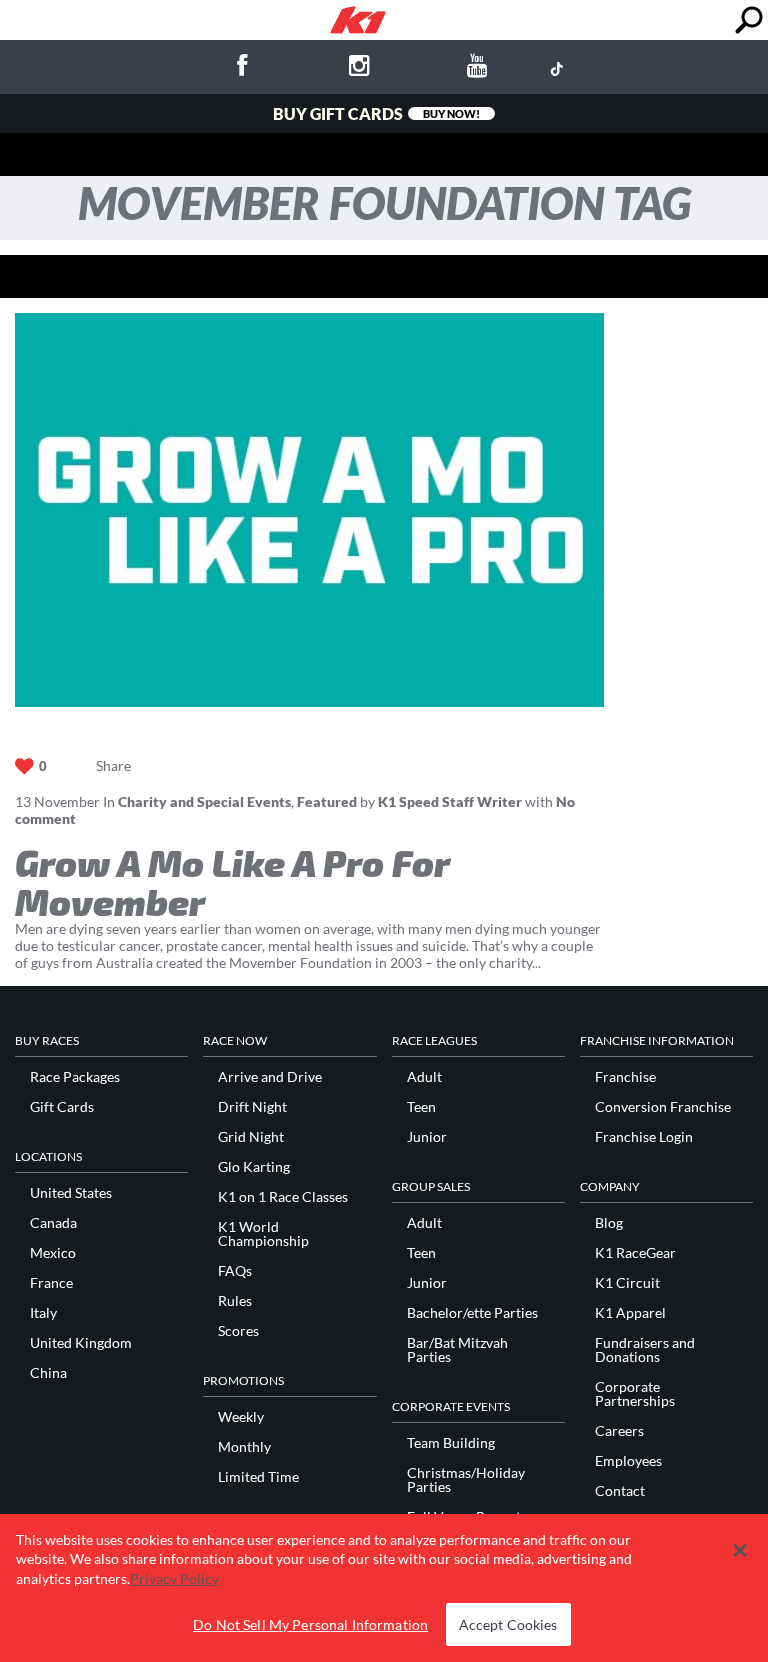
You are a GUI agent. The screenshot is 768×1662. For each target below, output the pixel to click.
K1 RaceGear (635, 1253)
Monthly (244, 1447)
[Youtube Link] (477, 68)
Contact (620, 1491)
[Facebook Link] (242, 68)
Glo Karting (254, 1167)
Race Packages (75, 1077)
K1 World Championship (263, 1234)
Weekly (241, 1417)
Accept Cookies (508, 1624)
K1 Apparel (630, 1313)
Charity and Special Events (204, 801)
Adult (424, 1077)
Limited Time (258, 1477)
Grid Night (251, 1137)
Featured (327, 801)
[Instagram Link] (359, 68)
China (48, 1373)
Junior (427, 1137)
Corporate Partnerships (635, 1394)
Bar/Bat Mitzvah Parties (457, 1350)
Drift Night (252, 1107)
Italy (43, 1313)
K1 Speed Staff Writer (450, 801)
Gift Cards (62, 1107)
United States (71, 1193)
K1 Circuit (627, 1283)
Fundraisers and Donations (645, 1350)
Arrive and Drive (270, 1077)
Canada (53, 1223)
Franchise (625, 1077)
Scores (238, 1331)
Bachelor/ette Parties (472, 1313)
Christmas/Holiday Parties (466, 1480)
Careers (619, 1431)
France (51, 1283)
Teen (421, 1107)
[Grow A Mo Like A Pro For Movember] (309, 509)
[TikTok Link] (556, 68)
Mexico (53, 1253)
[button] (739, 1551)
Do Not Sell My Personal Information (310, 1624)
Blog (609, 1223)
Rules (235, 1301)
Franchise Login (644, 1137)
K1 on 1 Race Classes (283, 1197)
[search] (748, 20)
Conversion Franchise (663, 1107)
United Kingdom (81, 1343)
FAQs (235, 1271)
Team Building (451, 1443)
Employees (628, 1461)
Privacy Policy (174, 1578)
